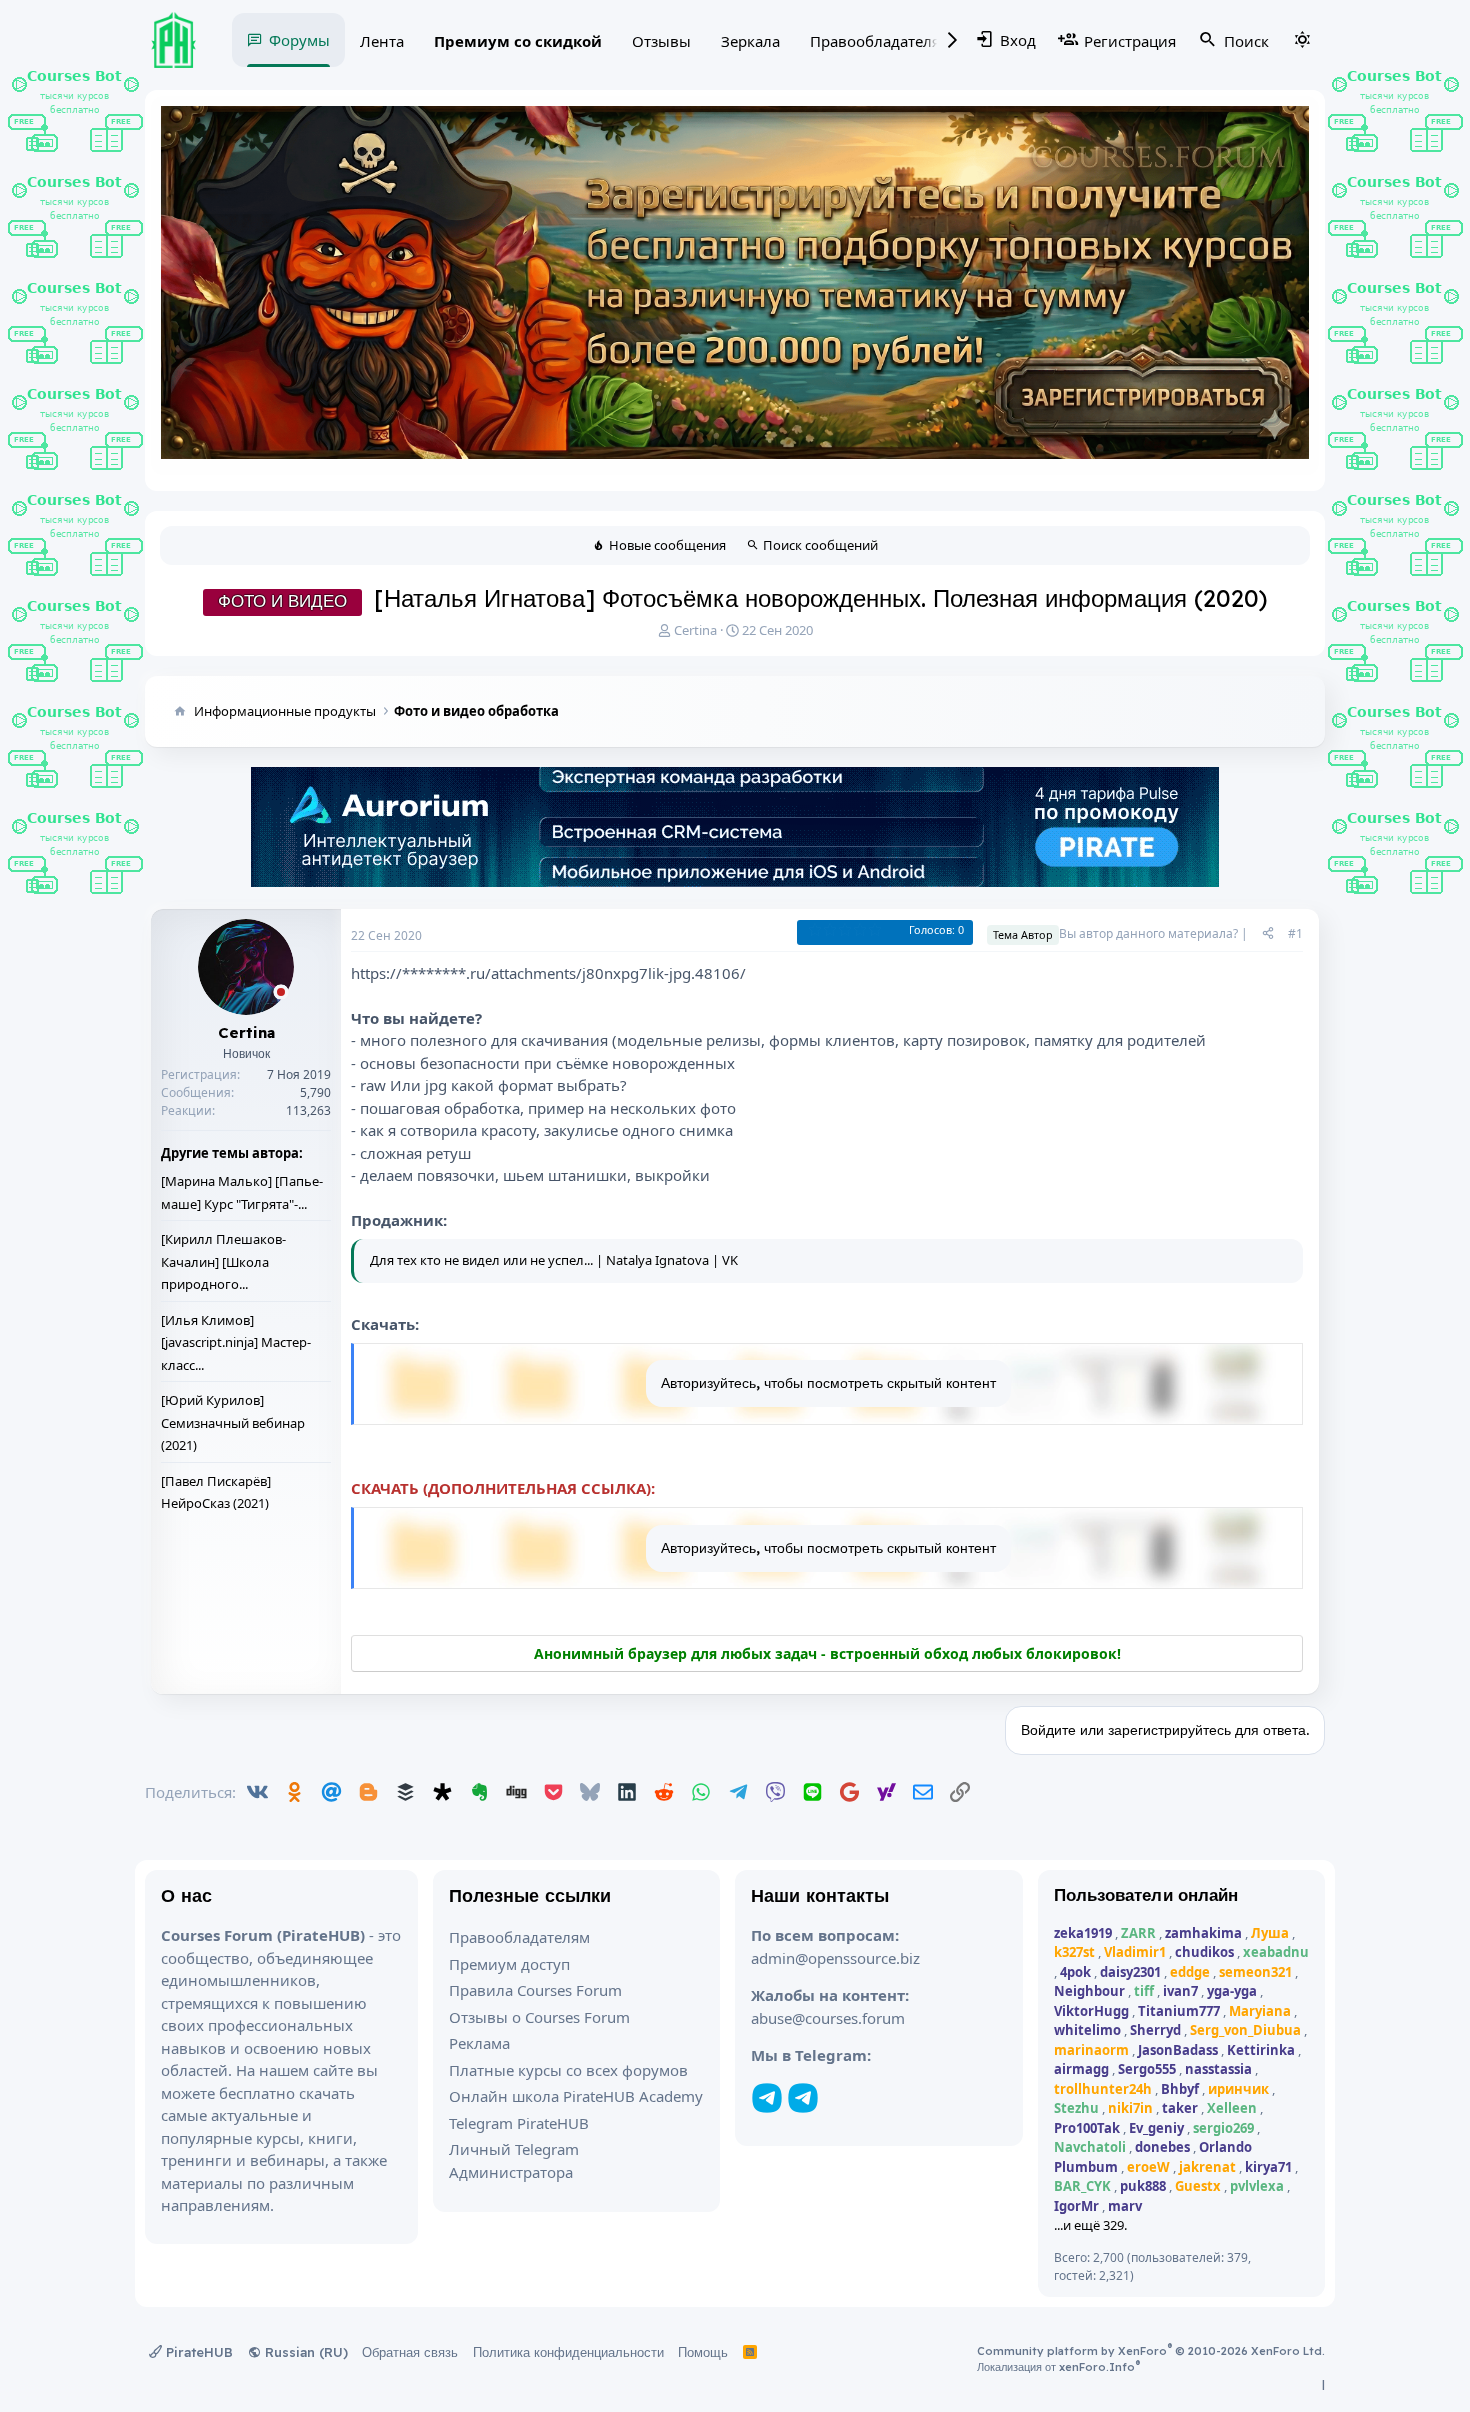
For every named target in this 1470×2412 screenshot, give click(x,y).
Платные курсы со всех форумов (568, 2070)
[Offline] (281, 993)
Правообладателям (880, 41)
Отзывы (661, 41)
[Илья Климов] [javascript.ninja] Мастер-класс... (236, 1342)
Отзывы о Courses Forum (539, 2017)
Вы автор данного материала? (1148, 933)
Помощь (703, 2352)
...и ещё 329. (1090, 2225)
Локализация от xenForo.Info (1058, 2367)
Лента (382, 41)
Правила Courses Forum (535, 1990)
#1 (1295, 933)
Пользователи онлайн (1146, 1894)
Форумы (299, 40)
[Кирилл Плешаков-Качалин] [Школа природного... (223, 1261)
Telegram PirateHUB (519, 2123)
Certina (695, 630)
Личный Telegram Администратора (514, 2160)
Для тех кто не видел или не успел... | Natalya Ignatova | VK (554, 1260)
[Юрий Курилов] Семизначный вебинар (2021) (233, 1422)
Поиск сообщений (820, 545)
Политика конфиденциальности (568, 2352)
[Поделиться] (1268, 934)
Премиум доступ (509, 1964)
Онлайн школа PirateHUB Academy (576, 2096)
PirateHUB (197, 2352)
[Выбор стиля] (1302, 40)
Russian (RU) (304, 2352)
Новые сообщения (667, 545)
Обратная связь (410, 2352)
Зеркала (750, 41)
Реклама (479, 2043)
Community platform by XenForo (1151, 2351)
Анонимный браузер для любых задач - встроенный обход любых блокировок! (827, 1653)
